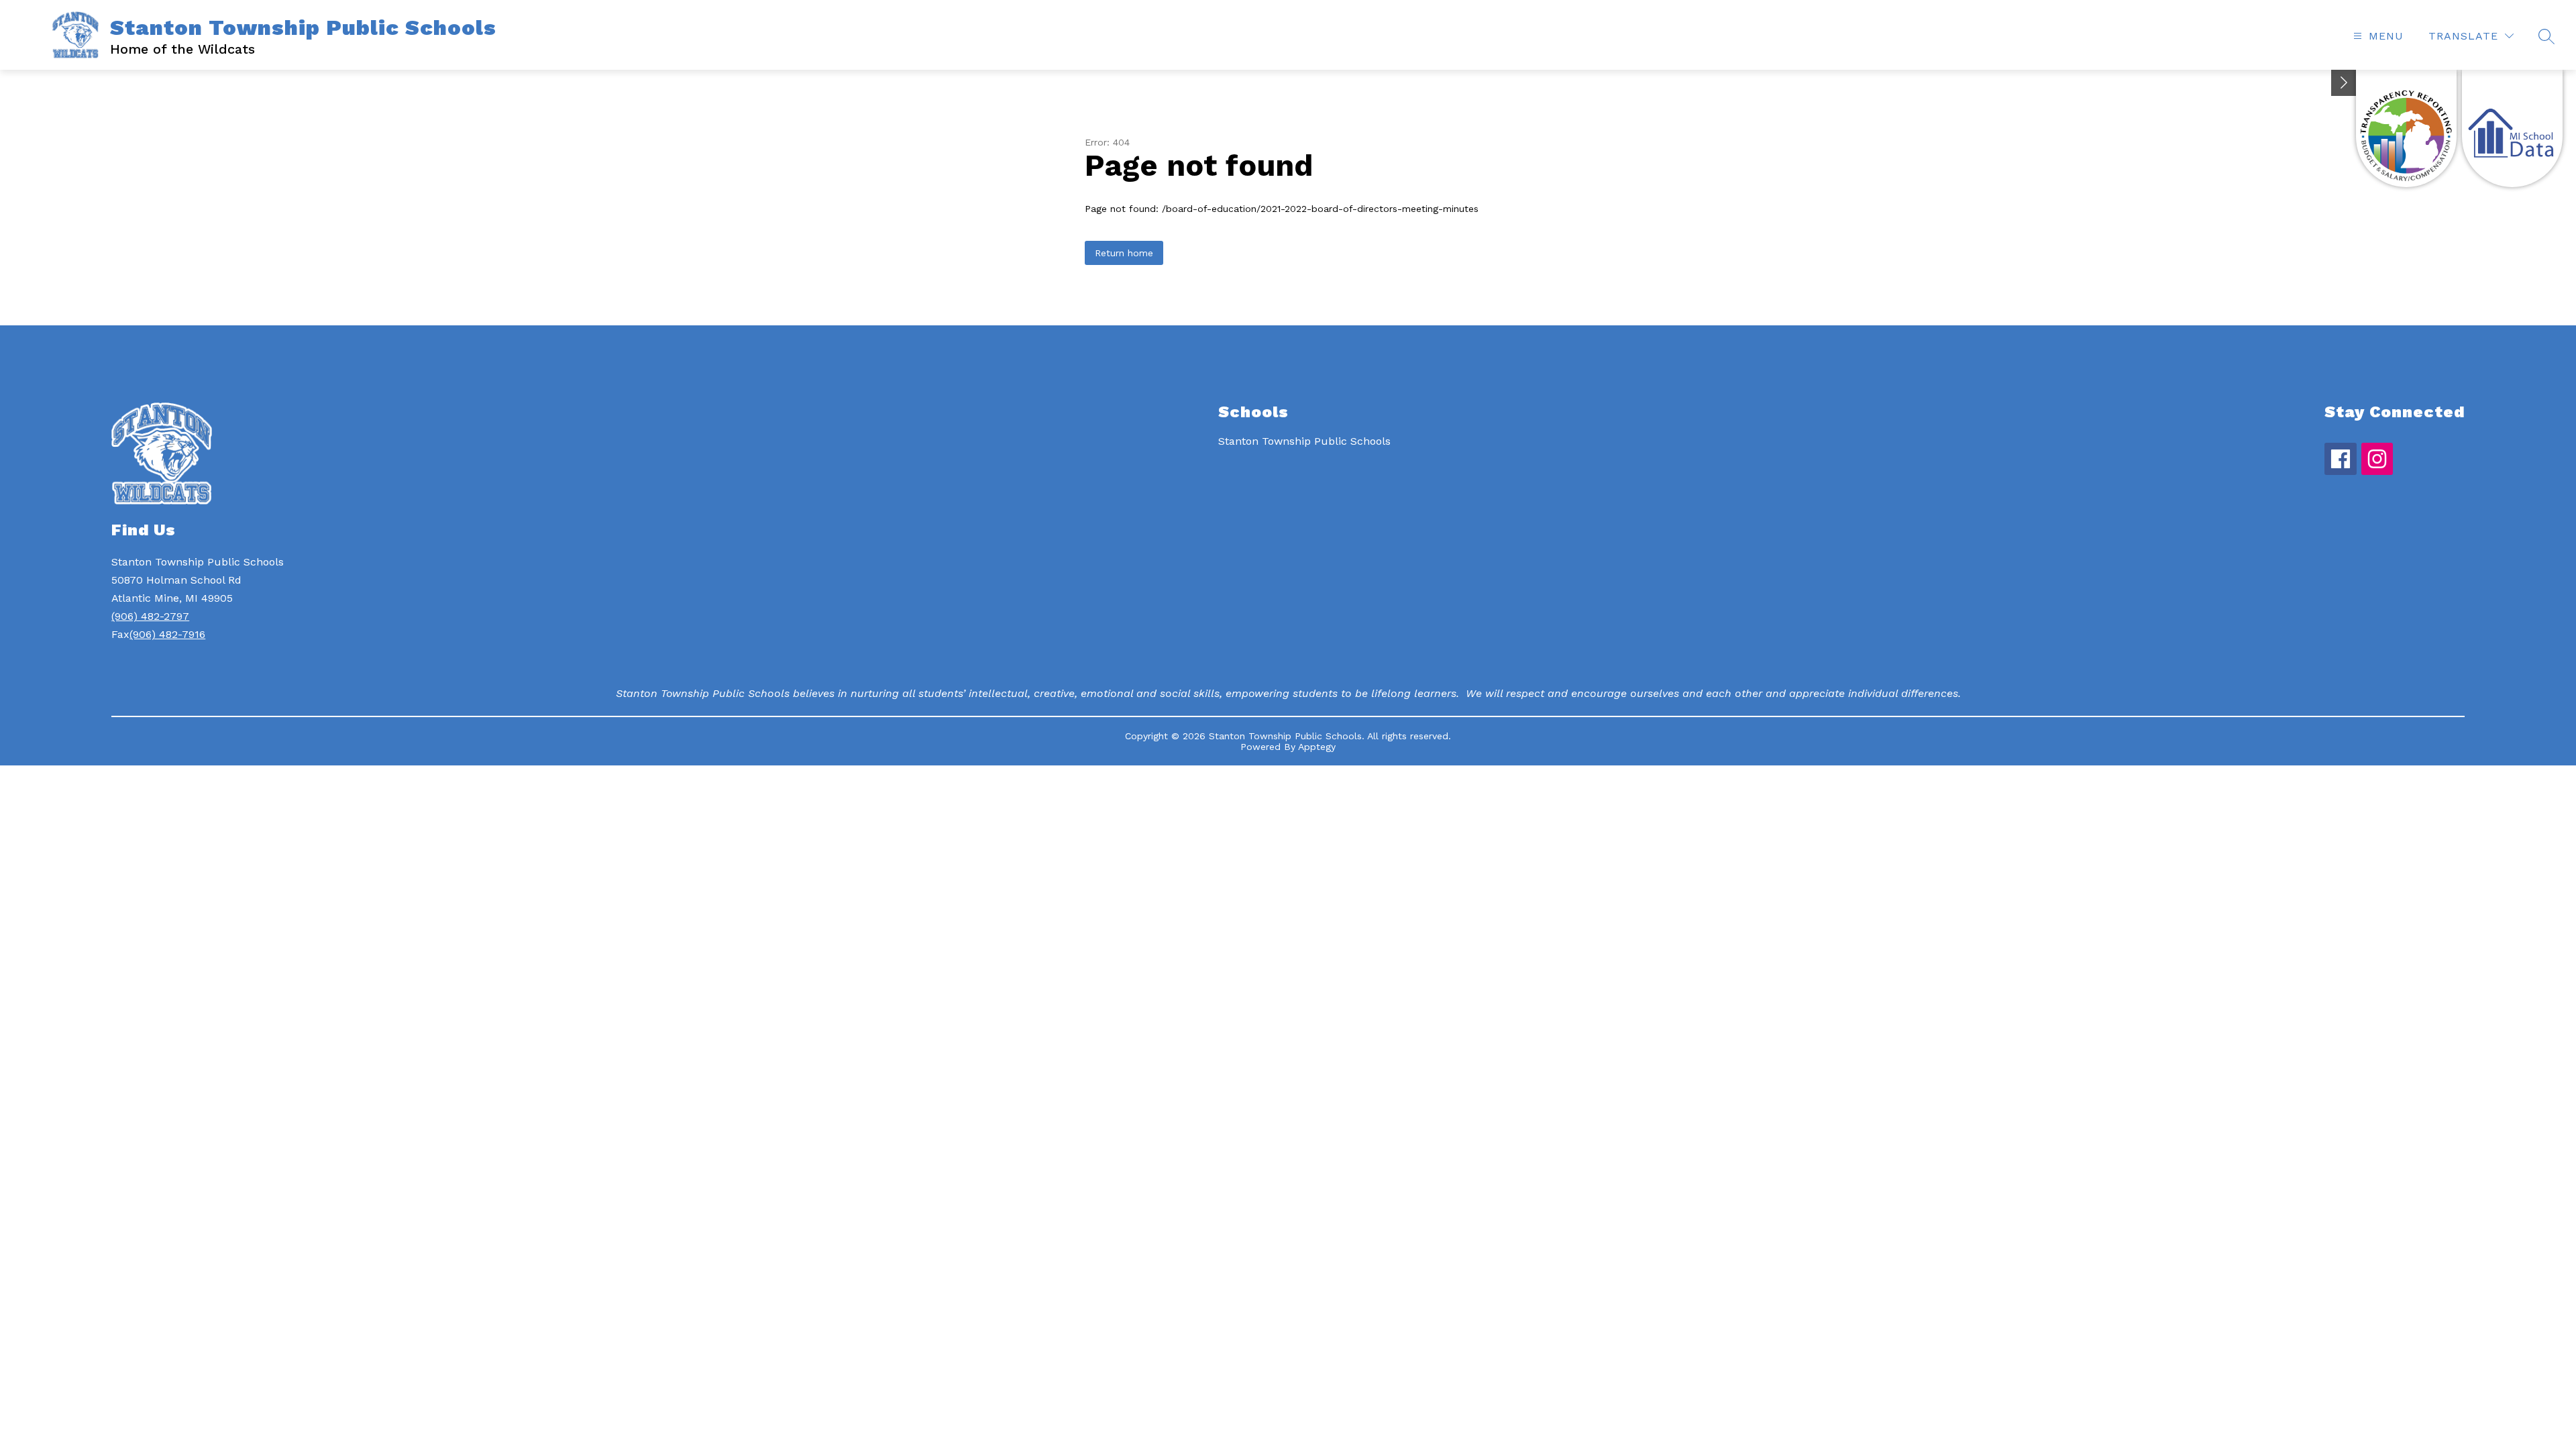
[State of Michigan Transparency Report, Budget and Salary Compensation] (2406, 128)
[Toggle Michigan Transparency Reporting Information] (2344, 83)
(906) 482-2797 (150, 616)
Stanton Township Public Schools (1304, 441)
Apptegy (1317, 747)
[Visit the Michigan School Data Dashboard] (2512, 128)
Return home (1124, 253)
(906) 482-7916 (167, 634)
